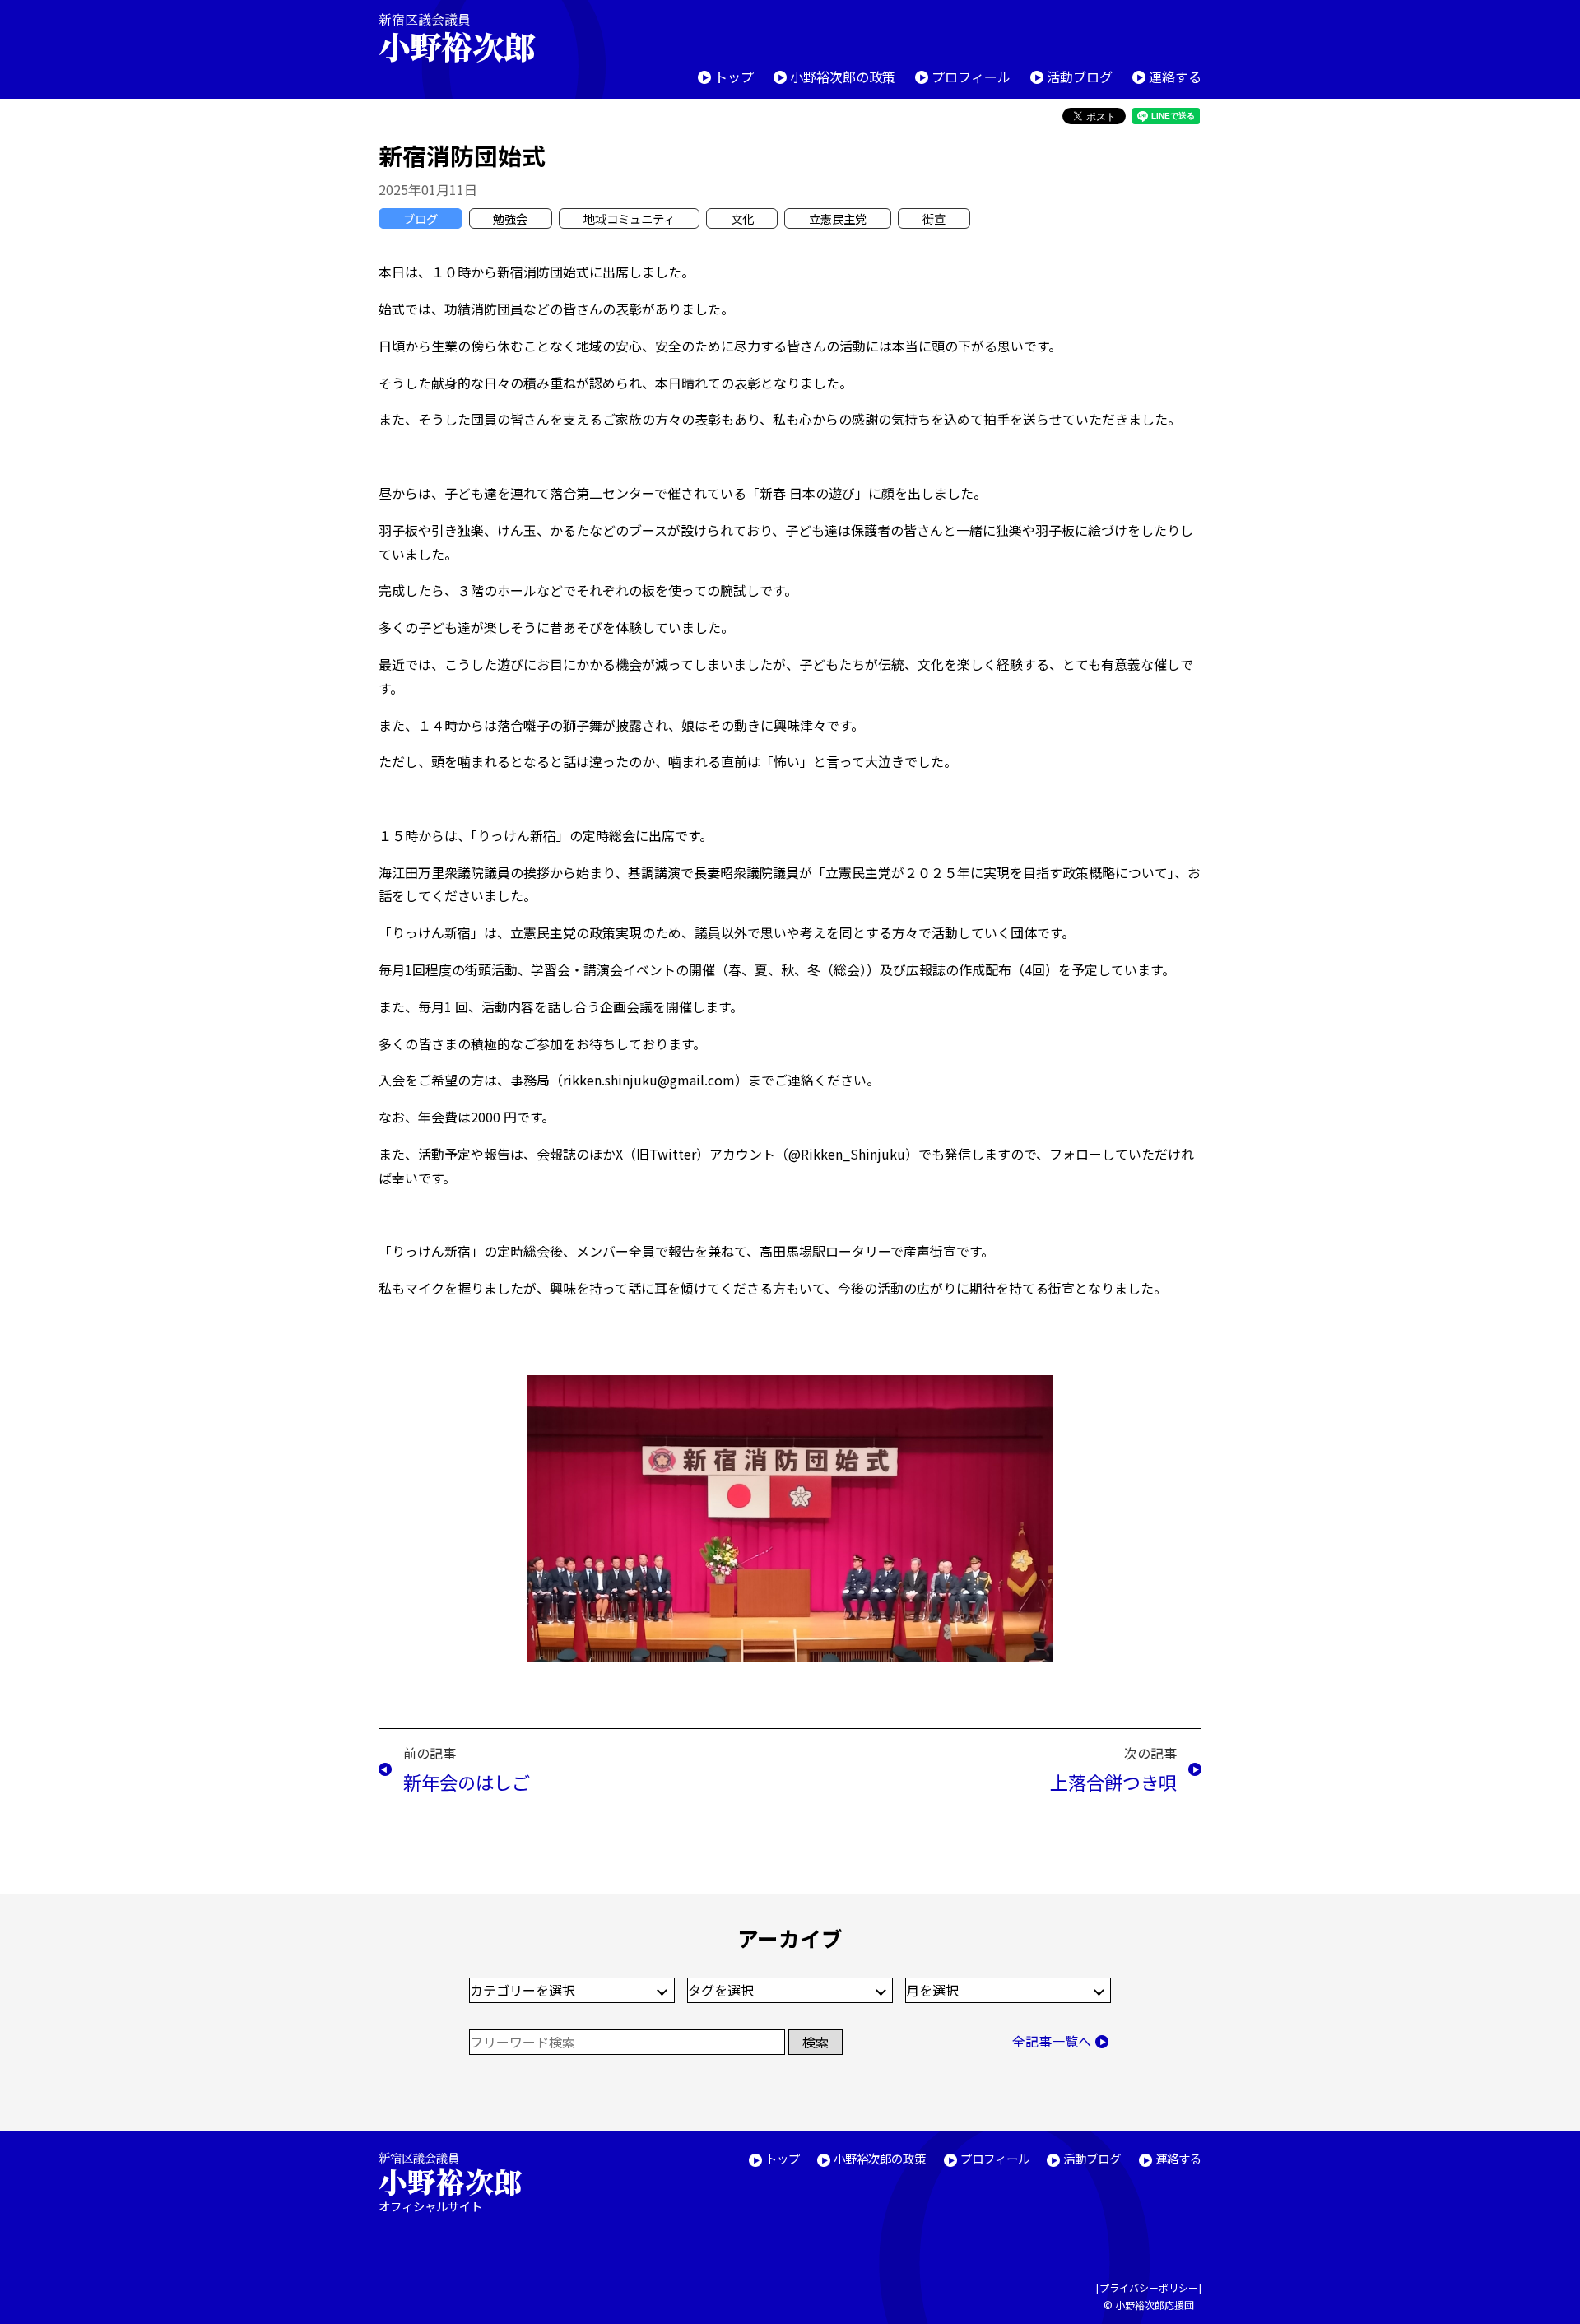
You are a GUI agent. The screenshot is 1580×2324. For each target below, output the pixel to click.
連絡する (1175, 77)
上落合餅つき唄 (1113, 1782)
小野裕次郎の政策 (843, 77)
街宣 (934, 218)
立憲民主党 (838, 218)
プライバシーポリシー (1149, 2287)
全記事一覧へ (1052, 2041)
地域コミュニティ (629, 218)
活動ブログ (1080, 77)
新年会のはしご (467, 1782)
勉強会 (510, 218)
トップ (734, 77)
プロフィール (971, 77)
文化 (742, 218)
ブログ (421, 218)
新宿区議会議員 (457, 37)
